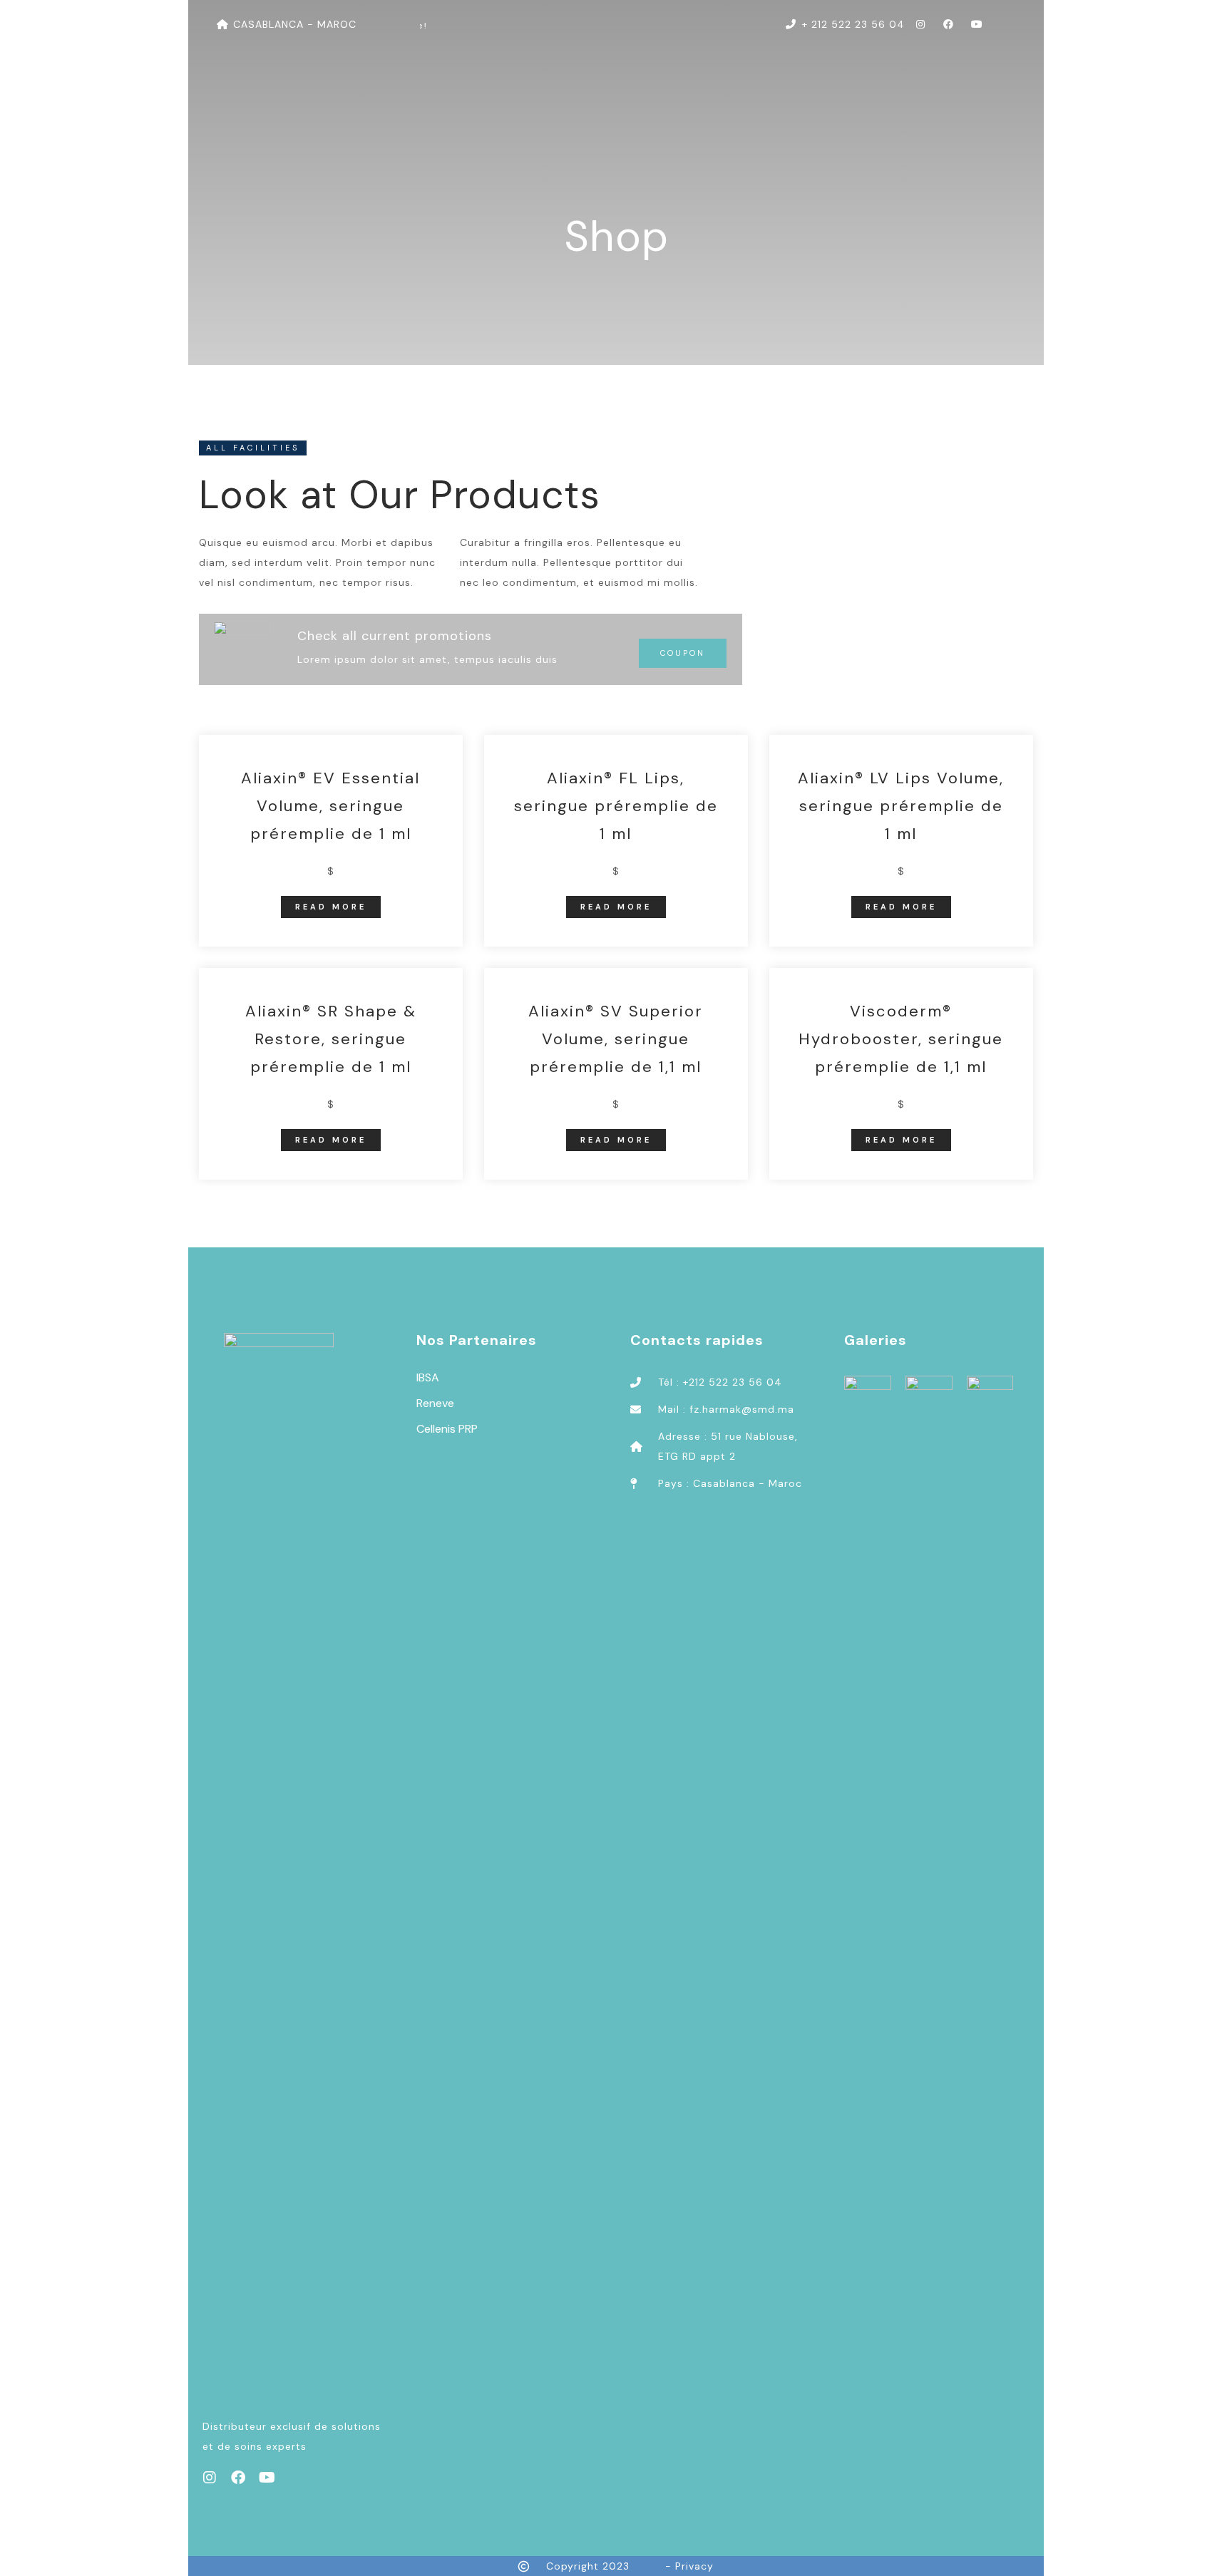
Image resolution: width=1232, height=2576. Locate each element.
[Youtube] (267, 2478)
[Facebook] (238, 2478)
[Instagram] (210, 2478)
